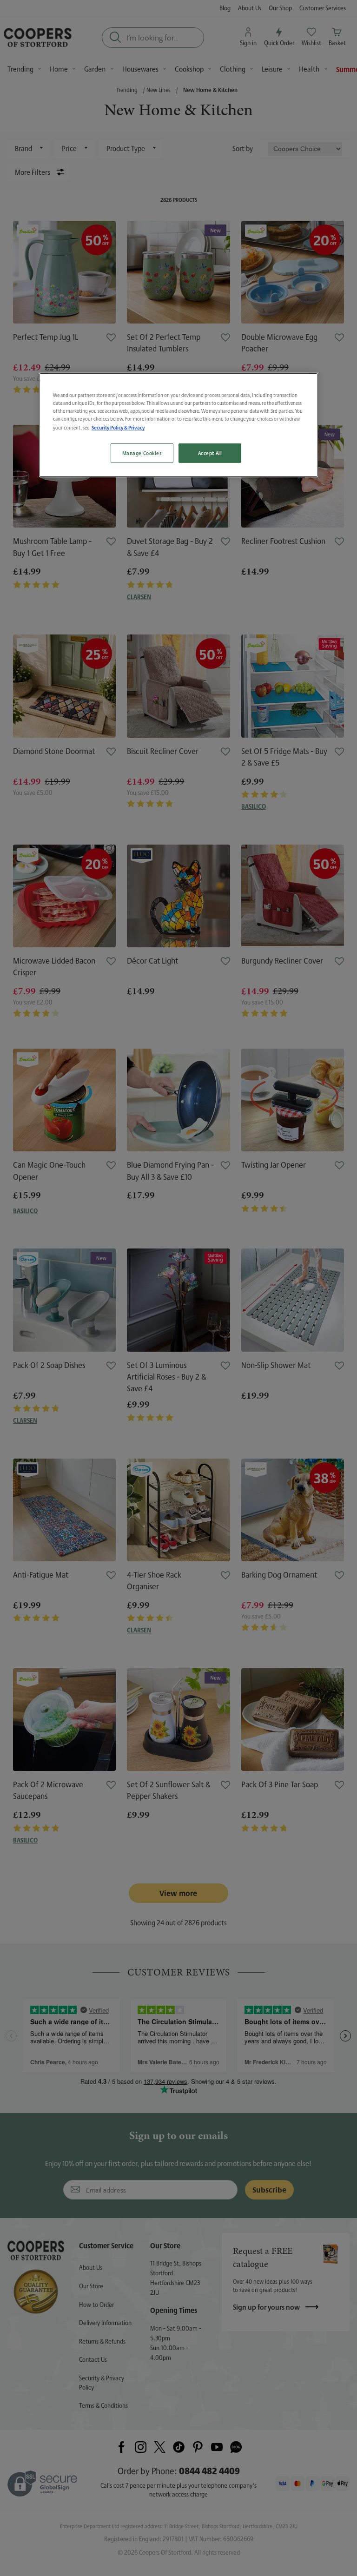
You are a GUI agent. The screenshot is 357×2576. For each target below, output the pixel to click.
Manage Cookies (142, 452)
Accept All (210, 452)
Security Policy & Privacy (118, 427)
